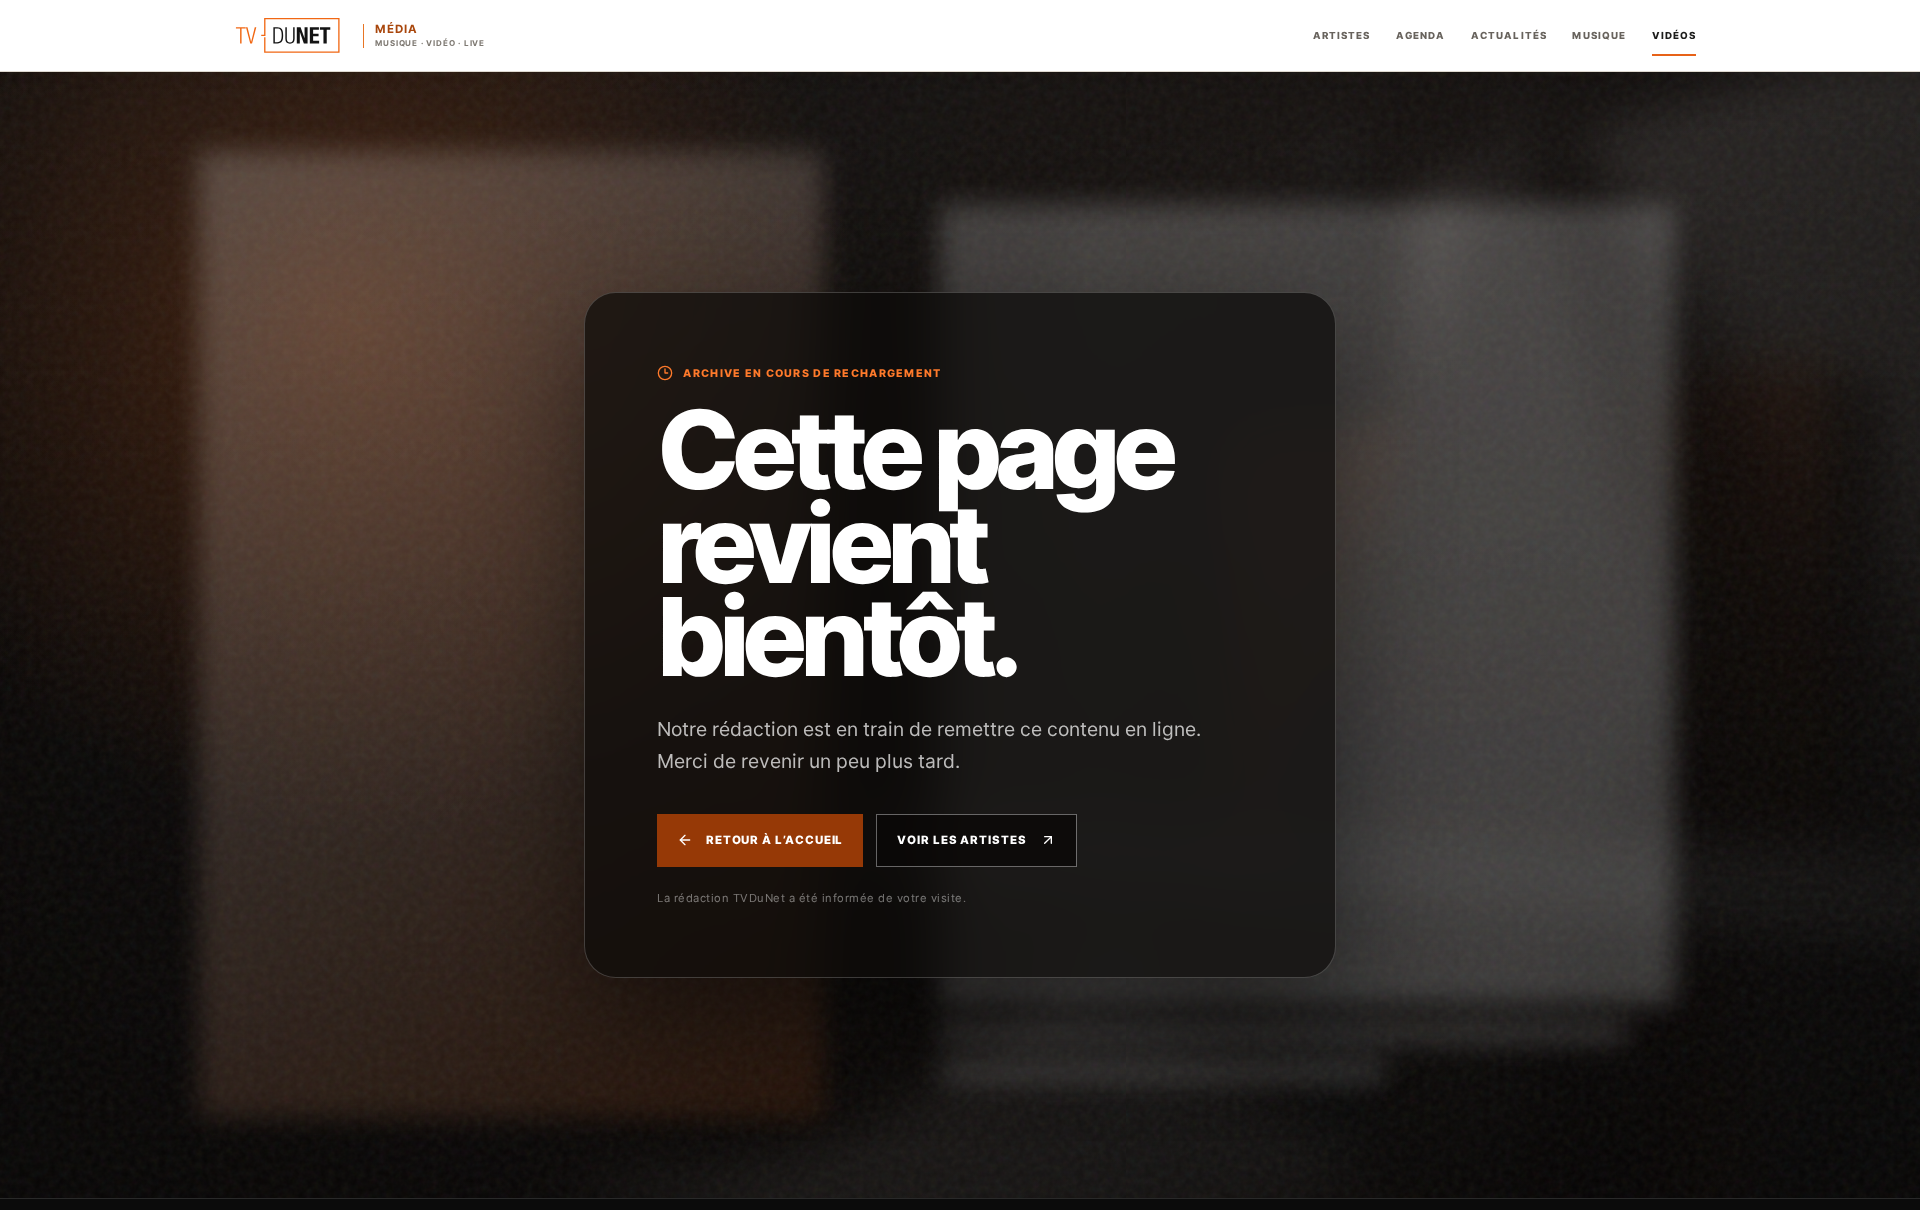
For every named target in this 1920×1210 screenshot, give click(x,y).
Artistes (1342, 35)
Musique (1599, 35)
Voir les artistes (962, 840)
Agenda (1420, 35)
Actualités (1509, 35)
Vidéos (1674, 35)
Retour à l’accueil (775, 840)
